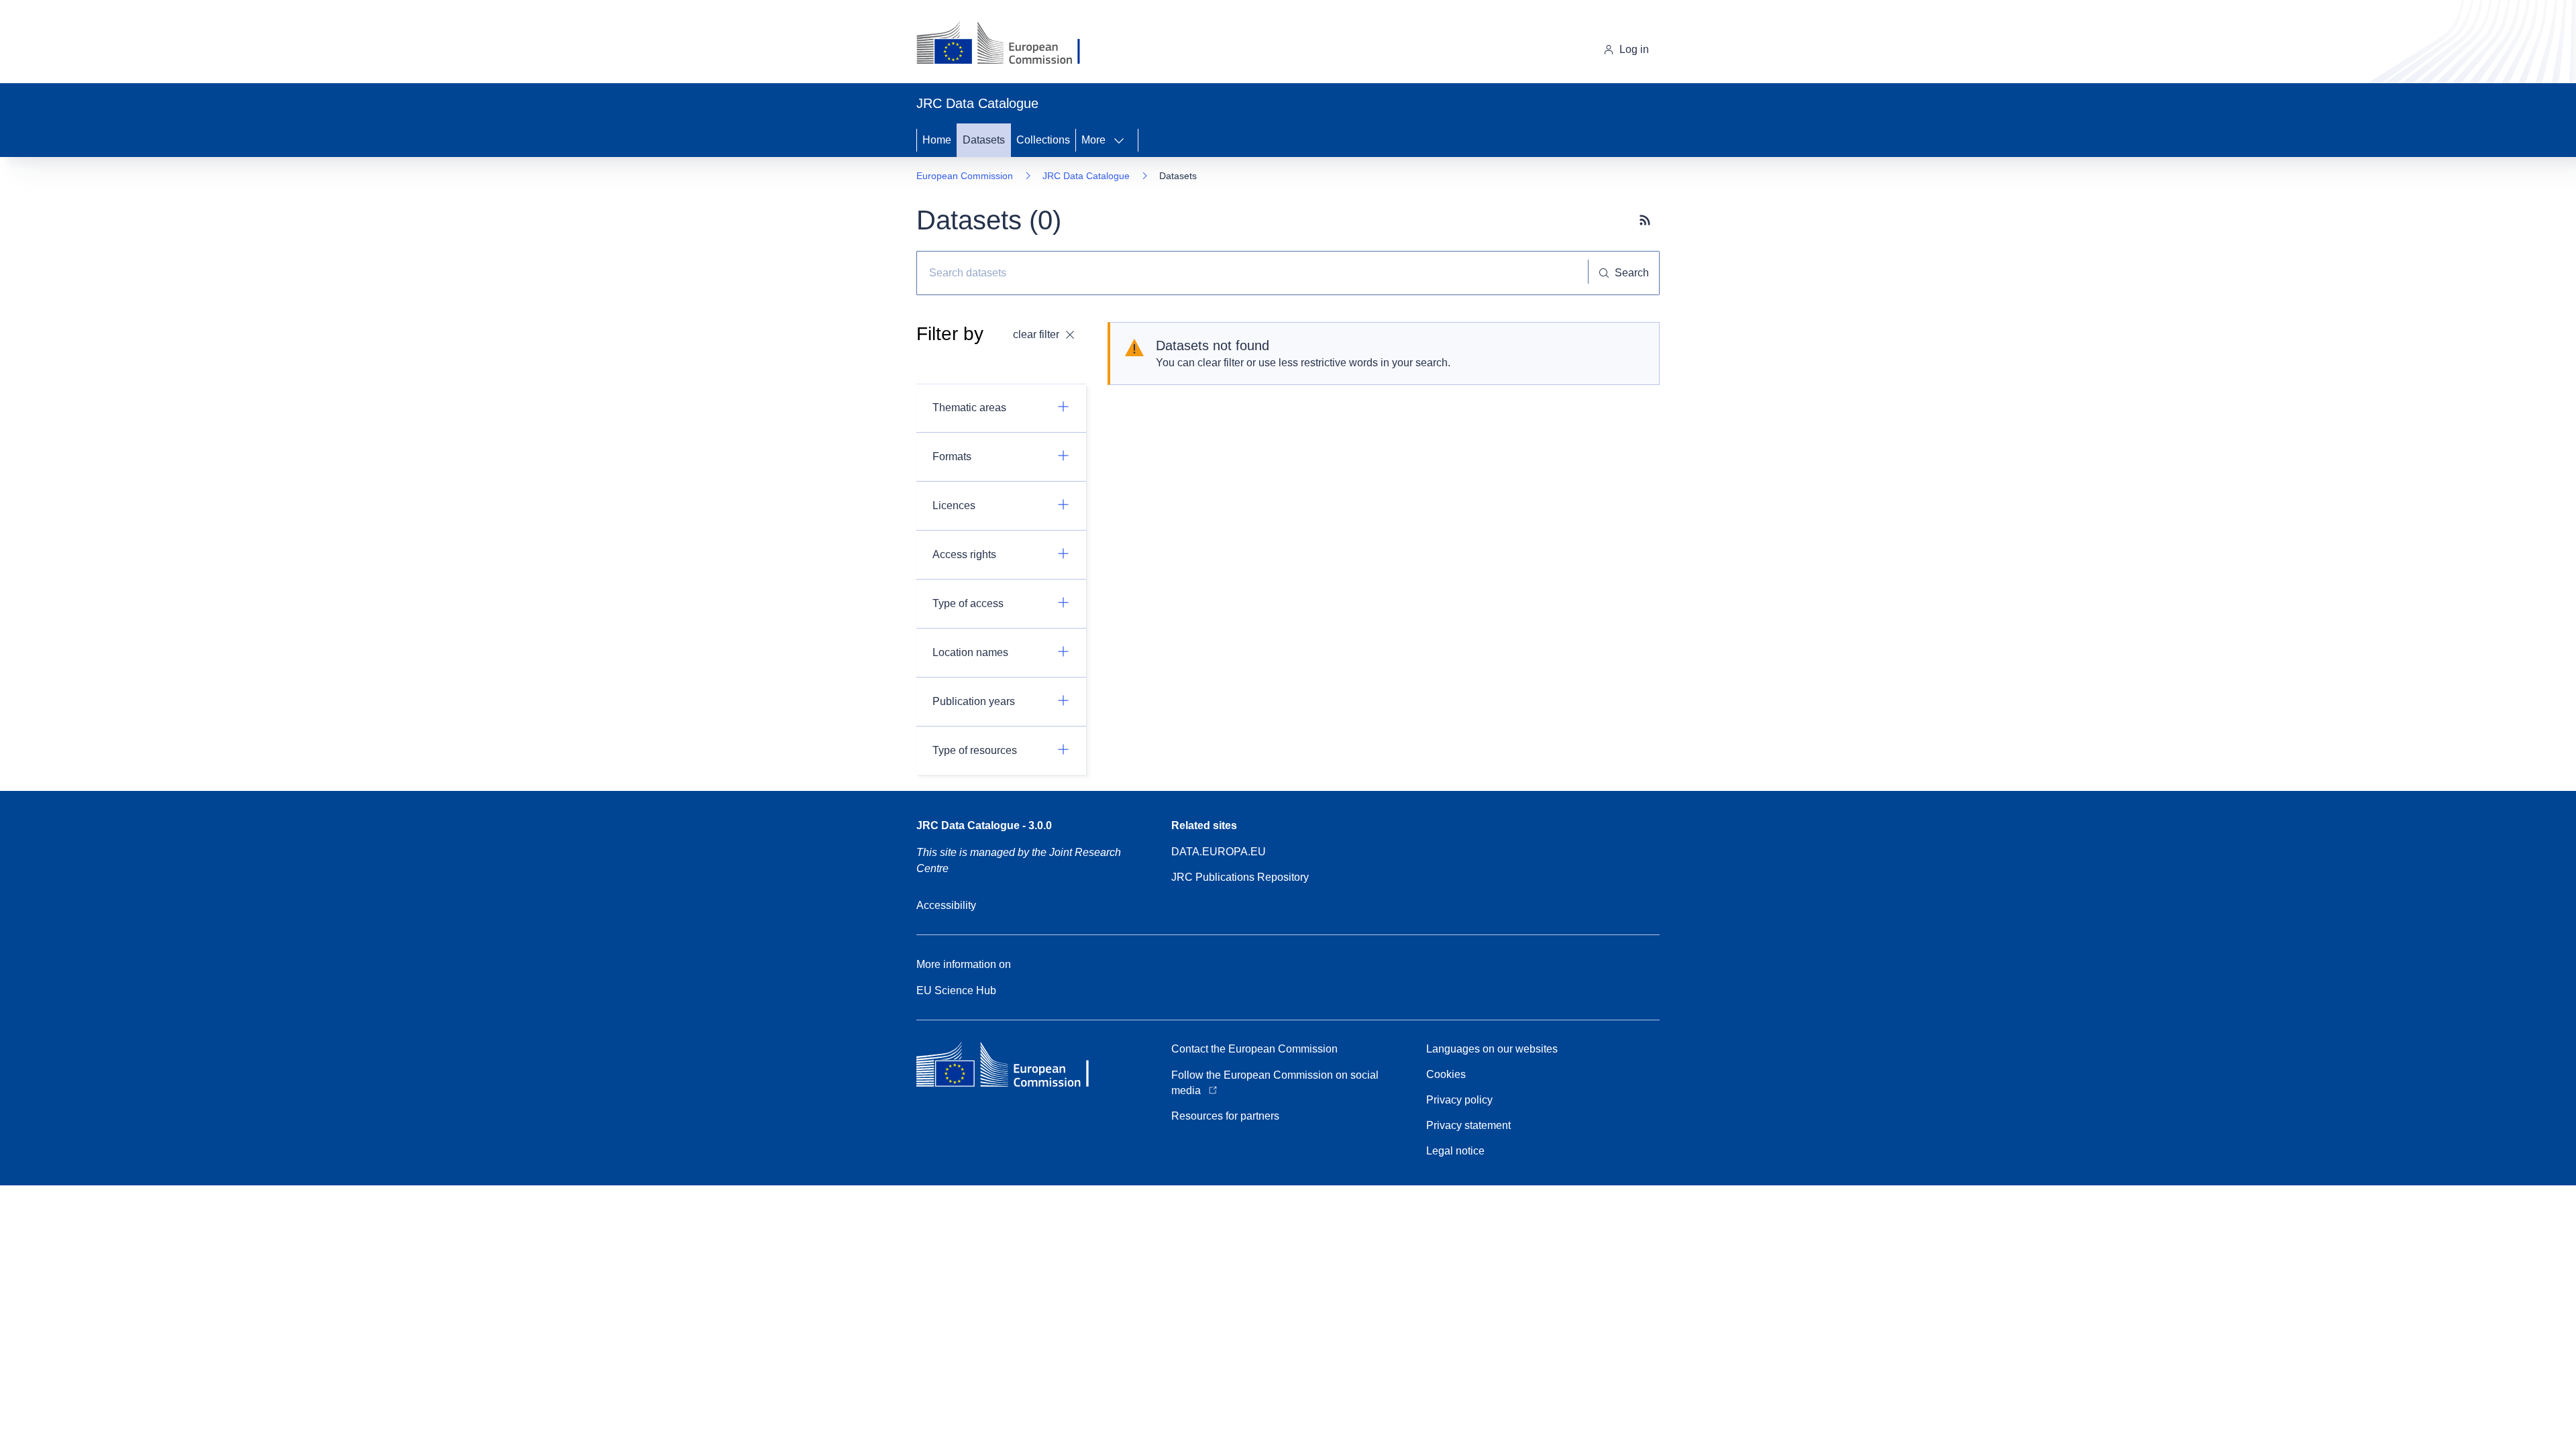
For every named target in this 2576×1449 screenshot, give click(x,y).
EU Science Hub (956, 990)
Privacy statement (1468, 1125)
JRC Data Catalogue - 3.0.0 (984, 825)
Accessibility (946, 905)
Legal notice (1455, 1151)
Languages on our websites (1492, 1049)
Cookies (1446, 1074)
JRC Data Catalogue (1086, 176)
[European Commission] (1009, 44)
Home (937, 140)
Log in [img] (1634, 49)
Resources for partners (1225, 1116)
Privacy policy (1459, 1100)
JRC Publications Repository (1240, 877)
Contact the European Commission (1254, 1049)
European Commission (965, 176)
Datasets (984, 140)
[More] (1123, 140)
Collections (1043, 140)
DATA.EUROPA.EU (1219, 852)
